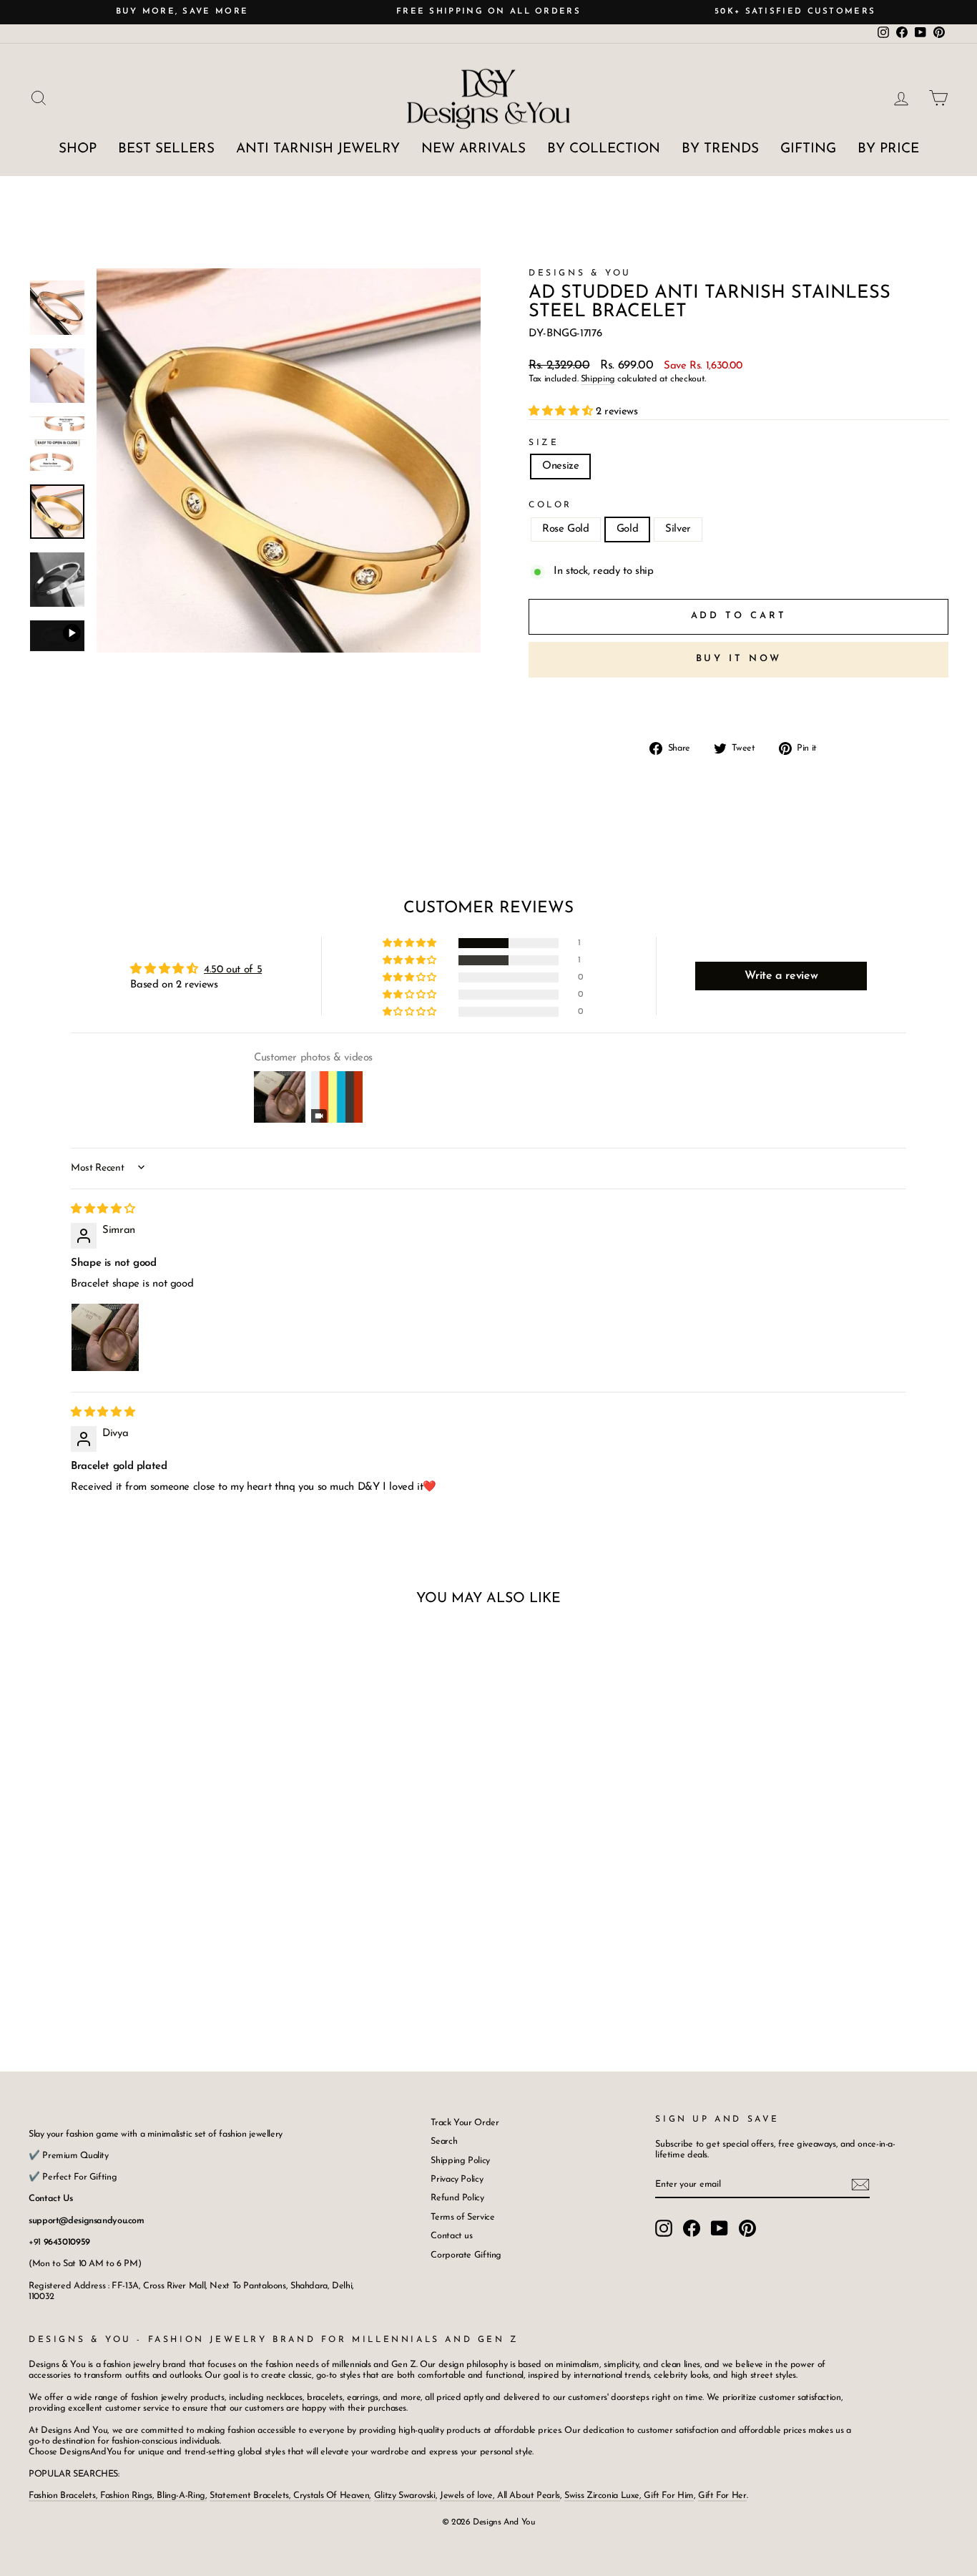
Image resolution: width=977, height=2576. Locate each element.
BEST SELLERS (166, 149)
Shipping (598, 379)
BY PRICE (888, 149)
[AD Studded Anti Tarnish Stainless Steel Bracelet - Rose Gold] (118, 1969)
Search (444, 2141)
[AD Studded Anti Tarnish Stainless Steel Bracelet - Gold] (138, 1969)
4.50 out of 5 (233, 970)
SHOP (78, 149)
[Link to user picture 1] (105, 1337)
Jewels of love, (468, 2495)
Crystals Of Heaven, (332, 2495)
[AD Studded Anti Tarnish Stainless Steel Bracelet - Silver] (157, 1969)
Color (550, 505)
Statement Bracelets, (250, 2495)
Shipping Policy (460, 2161)
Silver (678, 529)
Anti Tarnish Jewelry (318, 149)
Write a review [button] (781, 976)
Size (544, 443)
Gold (628, 529)
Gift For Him (669, 2495)
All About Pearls (529, 2495)
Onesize (560, 466)
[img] (103, 1210)
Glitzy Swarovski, (406, 2495)
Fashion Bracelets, (64, 2495)
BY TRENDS (720, 149)
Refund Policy (457, 2198)
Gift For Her (722, 2495)
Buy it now (739, 659)
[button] (562, 412)
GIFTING (808, 149)
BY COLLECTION (604, 149)
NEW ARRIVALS (473, 149)
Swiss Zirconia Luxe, (604, 2495)
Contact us (451, 2236)
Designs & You (580, 273)
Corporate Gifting (466, 2255)
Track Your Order (465, 2123)
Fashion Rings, (127, 2495)
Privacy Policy (457, 2179)
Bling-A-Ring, (181, 2495)
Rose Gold (566, 529)
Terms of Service (462, 2217)
